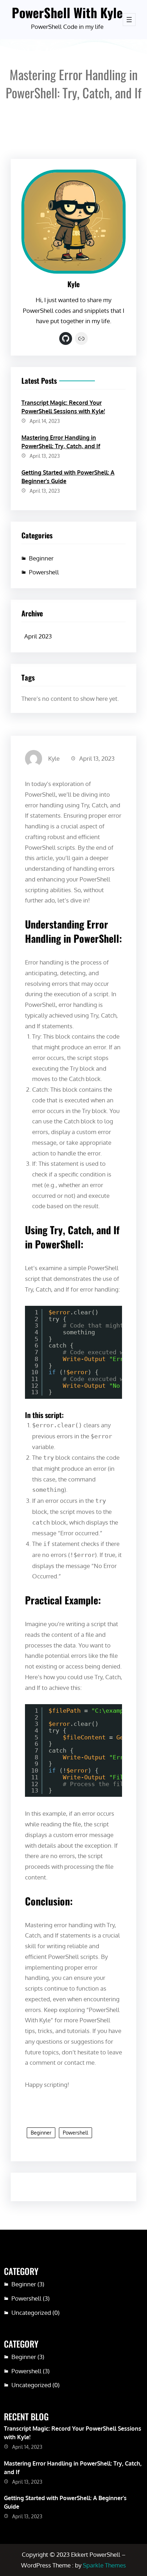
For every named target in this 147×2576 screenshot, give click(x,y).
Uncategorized (31, 2313)
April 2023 (38, 636)
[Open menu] (129, 20)
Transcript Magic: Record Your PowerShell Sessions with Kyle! (63, 407)
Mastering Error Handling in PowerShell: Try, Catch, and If (61, 442)
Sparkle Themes (104, 2565)
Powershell (44, 572)
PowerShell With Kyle (67, 12)
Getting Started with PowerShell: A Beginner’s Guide (68, 477)
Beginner (41, 558)
